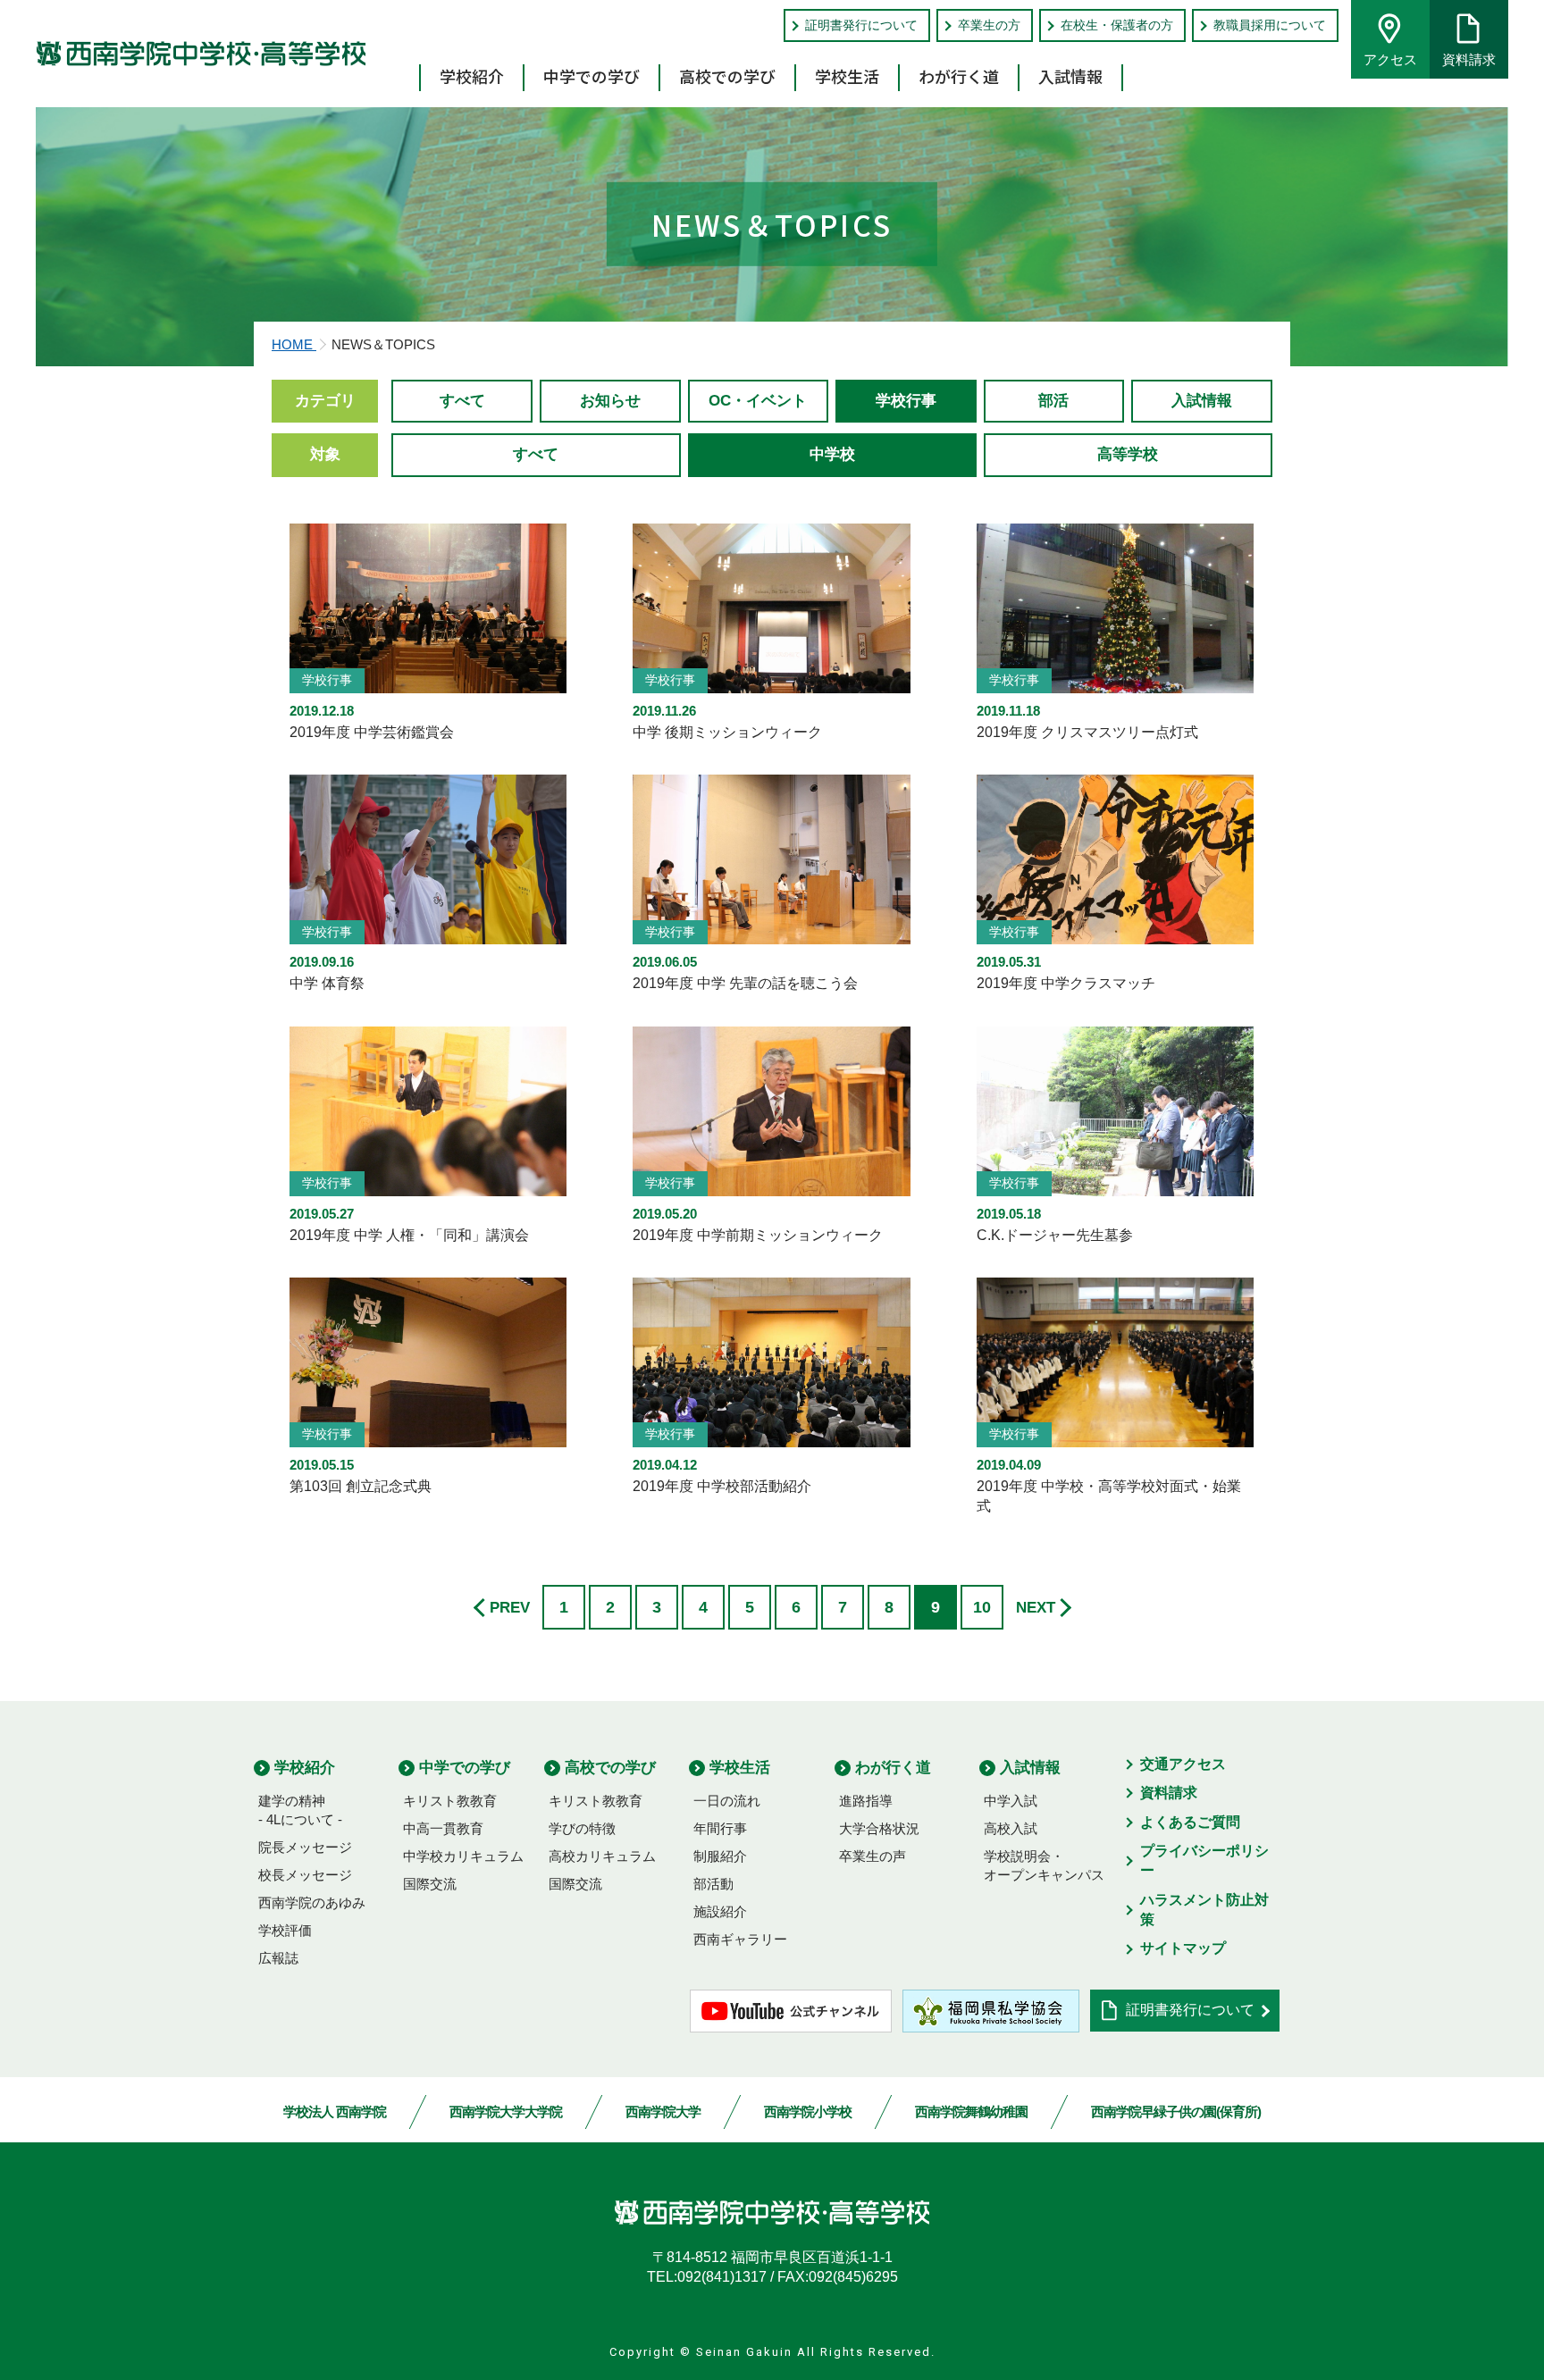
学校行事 (906, 401)
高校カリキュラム (602, 1856)
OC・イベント (758, 401)
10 (982, 1607)
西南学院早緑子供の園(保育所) (1176, 2112)
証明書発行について (861, 25)
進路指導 (866, 1801)
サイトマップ (1183, 1948)
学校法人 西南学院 (335, 2112)
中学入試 (1011, 1801)
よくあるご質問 (1190, 1822)
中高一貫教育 (443, 1828)
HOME (294, 344)
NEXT (1036, 1608)
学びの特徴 (582, 1828)
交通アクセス (1183, 1764)
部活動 (713, 1884)
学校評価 (285, 1930)
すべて (462, 401)
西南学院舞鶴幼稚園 (971, 2112)
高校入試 (1011, 1828)
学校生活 (847, 76)
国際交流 (430, 1884)
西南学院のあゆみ (312, 1902)
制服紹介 (720, 1856)
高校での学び (727, 76)
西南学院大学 (663, 2112)
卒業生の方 (989, 25)
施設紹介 (720, 1911)
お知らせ (610, 401)
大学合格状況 (879, 1828)
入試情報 (1070, 76)
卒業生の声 (873, 1856)
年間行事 (720, 1828)
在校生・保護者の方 (1117, 25)
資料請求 (1469, 59)
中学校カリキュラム (463, 1856)
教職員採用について (1270, 25)
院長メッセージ (305, 1847)
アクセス (1390, 59)
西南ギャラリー (740, 1939)
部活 (1053, 401)
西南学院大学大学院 (506, 2112)
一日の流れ (727, 1801)
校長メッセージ (305, 1875)
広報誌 (278, 1958)
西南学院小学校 (808, 2112)
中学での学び (592, 76)
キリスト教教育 (450, 1801)
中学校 (832, 454)
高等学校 (1128, 454)
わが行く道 (959, 76)
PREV (510, 1608)
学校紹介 (472, 76)
